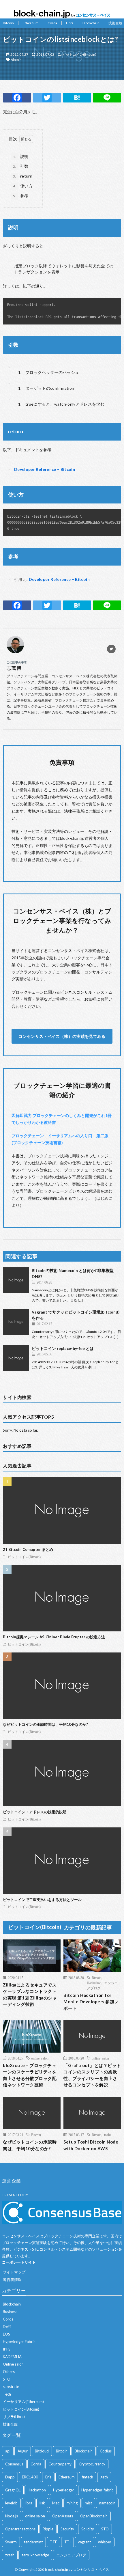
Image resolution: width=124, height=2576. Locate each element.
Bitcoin (8, 23)
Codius (106, 2451)
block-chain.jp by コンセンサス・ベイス (77, 2570)
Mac (56, 2503)
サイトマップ (14, 2272)
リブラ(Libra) (14, 2417)
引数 (21, 166)
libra (29, 2503)
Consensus (14, 2464)
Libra (70, 23)
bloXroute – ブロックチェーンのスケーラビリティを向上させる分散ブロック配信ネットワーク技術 (30, 2075)
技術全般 (115, 23)
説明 (21, 156)
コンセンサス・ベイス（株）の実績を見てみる (62, 1036)
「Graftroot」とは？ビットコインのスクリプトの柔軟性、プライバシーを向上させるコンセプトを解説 (92, 2075)
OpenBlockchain (94, 2516)
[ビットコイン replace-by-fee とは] (16, 1358)
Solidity (88, 2529)
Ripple (48, 2529)
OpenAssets (63, 2516)
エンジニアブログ (71, 2555)
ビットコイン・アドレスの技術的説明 (35, 1812)
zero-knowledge (35, 2555)
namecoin (107, 2503)
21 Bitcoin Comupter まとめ (28, 1549)
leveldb (11, 2503)
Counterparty (60, 2464)
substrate (11, 2387)
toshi (107, 2135)
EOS (6, 2334)
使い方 (23, 186)
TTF (53, 2542)
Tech (7, 2394)
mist (88, 2503)
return (23, 176)
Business (10, 2312)
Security (67, 2529)
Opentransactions (20, 2529)
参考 (21, 196)
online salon (40, 2058)
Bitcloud (42, 2451)
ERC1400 (30, 2477)
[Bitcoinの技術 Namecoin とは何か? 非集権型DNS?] (16, 1280)
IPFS (7, 2349)
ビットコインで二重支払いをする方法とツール (42, 1900)
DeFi (7, 2327)
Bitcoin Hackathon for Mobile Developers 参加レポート (91, 2002)
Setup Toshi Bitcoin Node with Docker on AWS (91, 2145)
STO (7, 2379)
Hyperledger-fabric (97, 2490)
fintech (88, 2477)
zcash (10, 2555)
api (8, 2451)
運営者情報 (12, 2280)
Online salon (13, 2364)
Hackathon (94, 1983)
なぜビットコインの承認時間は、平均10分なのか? (45, 1724)
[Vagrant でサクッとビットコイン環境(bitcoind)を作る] (16, 1322)
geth (104, 2477)
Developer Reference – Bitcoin (45, 469)
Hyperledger (64, 2490)
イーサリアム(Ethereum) (23, 2402)
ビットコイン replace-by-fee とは (63, 1348)
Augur (23, 2451)
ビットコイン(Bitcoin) (79, 54)
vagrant (84, 2542)
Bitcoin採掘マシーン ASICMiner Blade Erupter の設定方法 (54, 1637)
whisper (105, 2542)
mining (72, 2503)
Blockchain (91, 23)
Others (9, 2372)
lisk (42, 2503)
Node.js (12, 2516)
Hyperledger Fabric (19, 2342)
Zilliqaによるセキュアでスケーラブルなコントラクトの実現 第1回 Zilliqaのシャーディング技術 (30, 1995)
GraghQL (13, 2490)
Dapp (10, 2477)
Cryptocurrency (92, 2464)
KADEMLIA (12, 2357)
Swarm (11, 2542)
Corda (52, 23)
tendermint (33, 2542)
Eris (48, 2477)
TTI (67, 2542)
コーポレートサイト (19, 2262)
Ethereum (31, 23)
